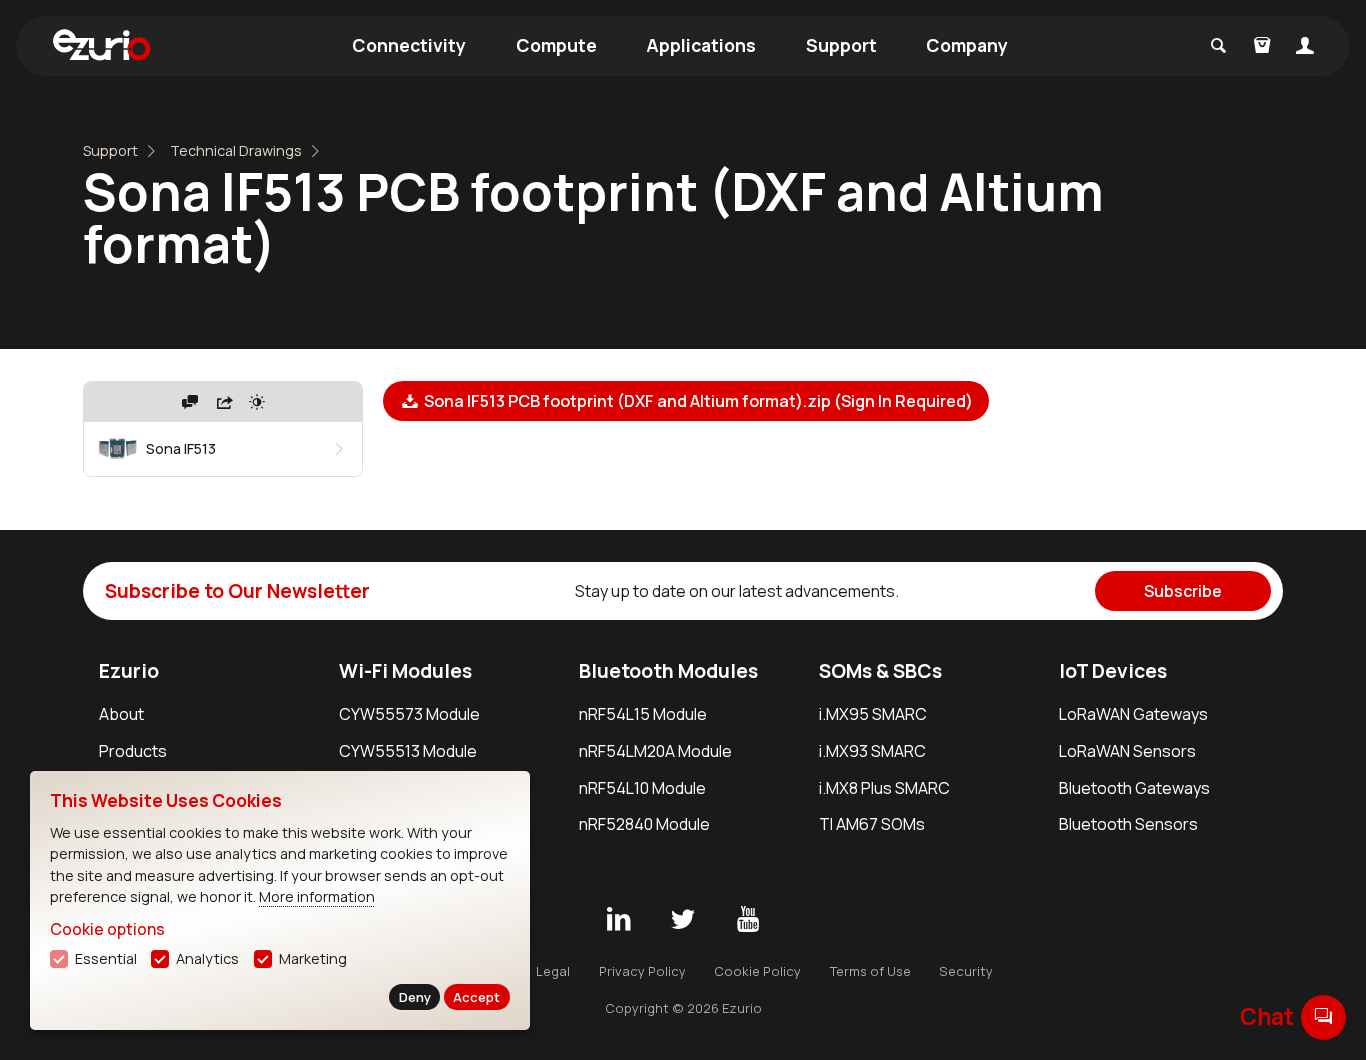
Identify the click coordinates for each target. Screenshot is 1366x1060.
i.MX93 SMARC (872, 751)
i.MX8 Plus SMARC (884, 788)
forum (1324, 1016)
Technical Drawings (236, 150)
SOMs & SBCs (880, 671)
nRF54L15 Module (643, 714)
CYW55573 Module (409, 714)
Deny (415, 997)
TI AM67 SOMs (872, 824)
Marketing (313, 958)
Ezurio (129, 671)
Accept (476, 997)
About (121, 714)
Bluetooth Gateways (1134, 788)
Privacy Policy (642, 971)
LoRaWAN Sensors (1127, 751)
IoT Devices (1113, 671)
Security (966, 971)
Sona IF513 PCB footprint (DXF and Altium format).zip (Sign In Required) (697, 401)
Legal (553, 971)
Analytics (207, 958)
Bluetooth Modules (668, 671)
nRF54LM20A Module (655, 751)
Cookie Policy (757, 971)
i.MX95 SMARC (873, 714)
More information (317, 896)
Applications (701, 45)
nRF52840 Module (644, 824)
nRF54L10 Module (642, 788)
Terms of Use (870, 971)
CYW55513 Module (408, 751)
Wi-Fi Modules (405, 671)
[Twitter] (683, 920)
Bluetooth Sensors (1128, 824)
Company (967, 45)
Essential (106, 958)
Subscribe (1183, 591)
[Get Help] (190, 402)
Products (133, 751)
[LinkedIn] (618, 920)
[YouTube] (748, 920)
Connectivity (409, 45)
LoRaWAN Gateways (1133, 714)
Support (841, 45)
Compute (556, 45)
